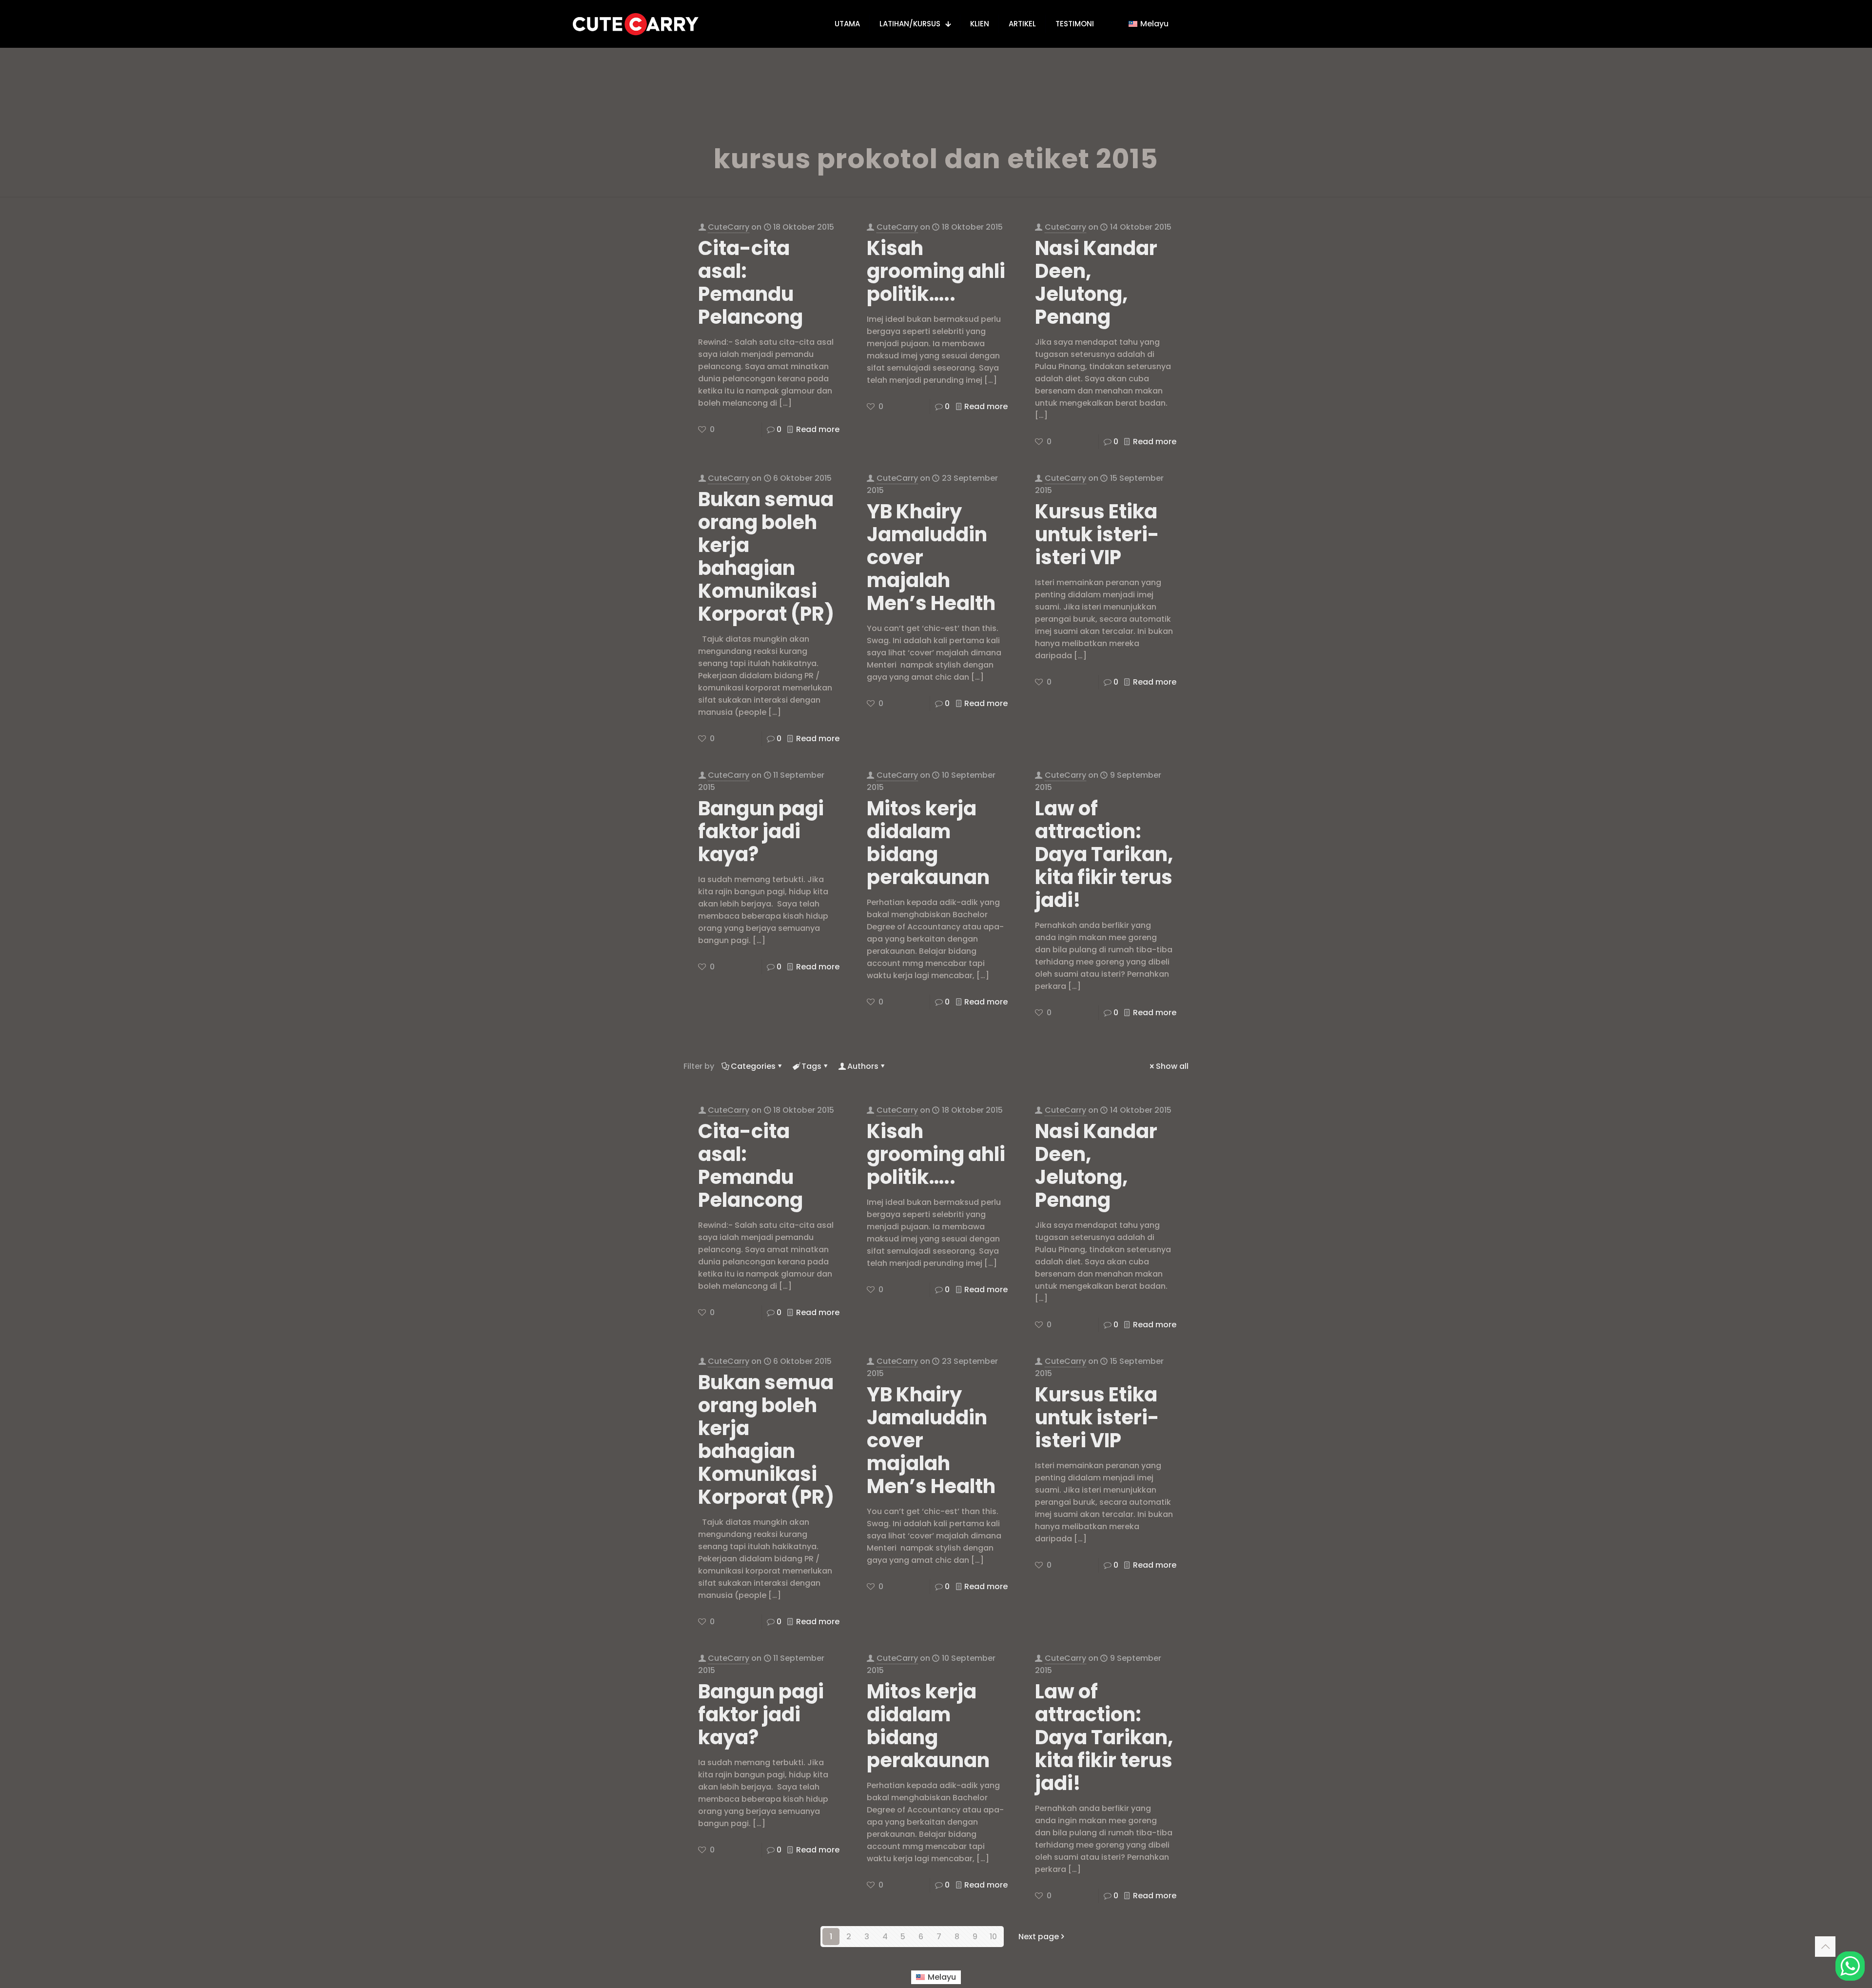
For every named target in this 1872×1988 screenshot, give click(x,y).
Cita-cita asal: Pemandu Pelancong (751, 283)
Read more (818, 429)
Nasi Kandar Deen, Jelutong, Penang (1096, 283)
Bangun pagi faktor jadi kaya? (761, 831)
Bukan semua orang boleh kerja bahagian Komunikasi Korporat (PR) (766, 557)
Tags (811, 1066)
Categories (753, 1066)
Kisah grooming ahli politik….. (936, 271)
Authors (863, 1066)
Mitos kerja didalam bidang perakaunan (928, 843)
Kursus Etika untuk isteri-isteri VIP (1097, 534)
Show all (1172, 1066)
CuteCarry (729, 227)
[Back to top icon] (1825, 1947)
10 (993, 1937)
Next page (1039, 1937)
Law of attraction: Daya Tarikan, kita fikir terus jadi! (1104, 854)
